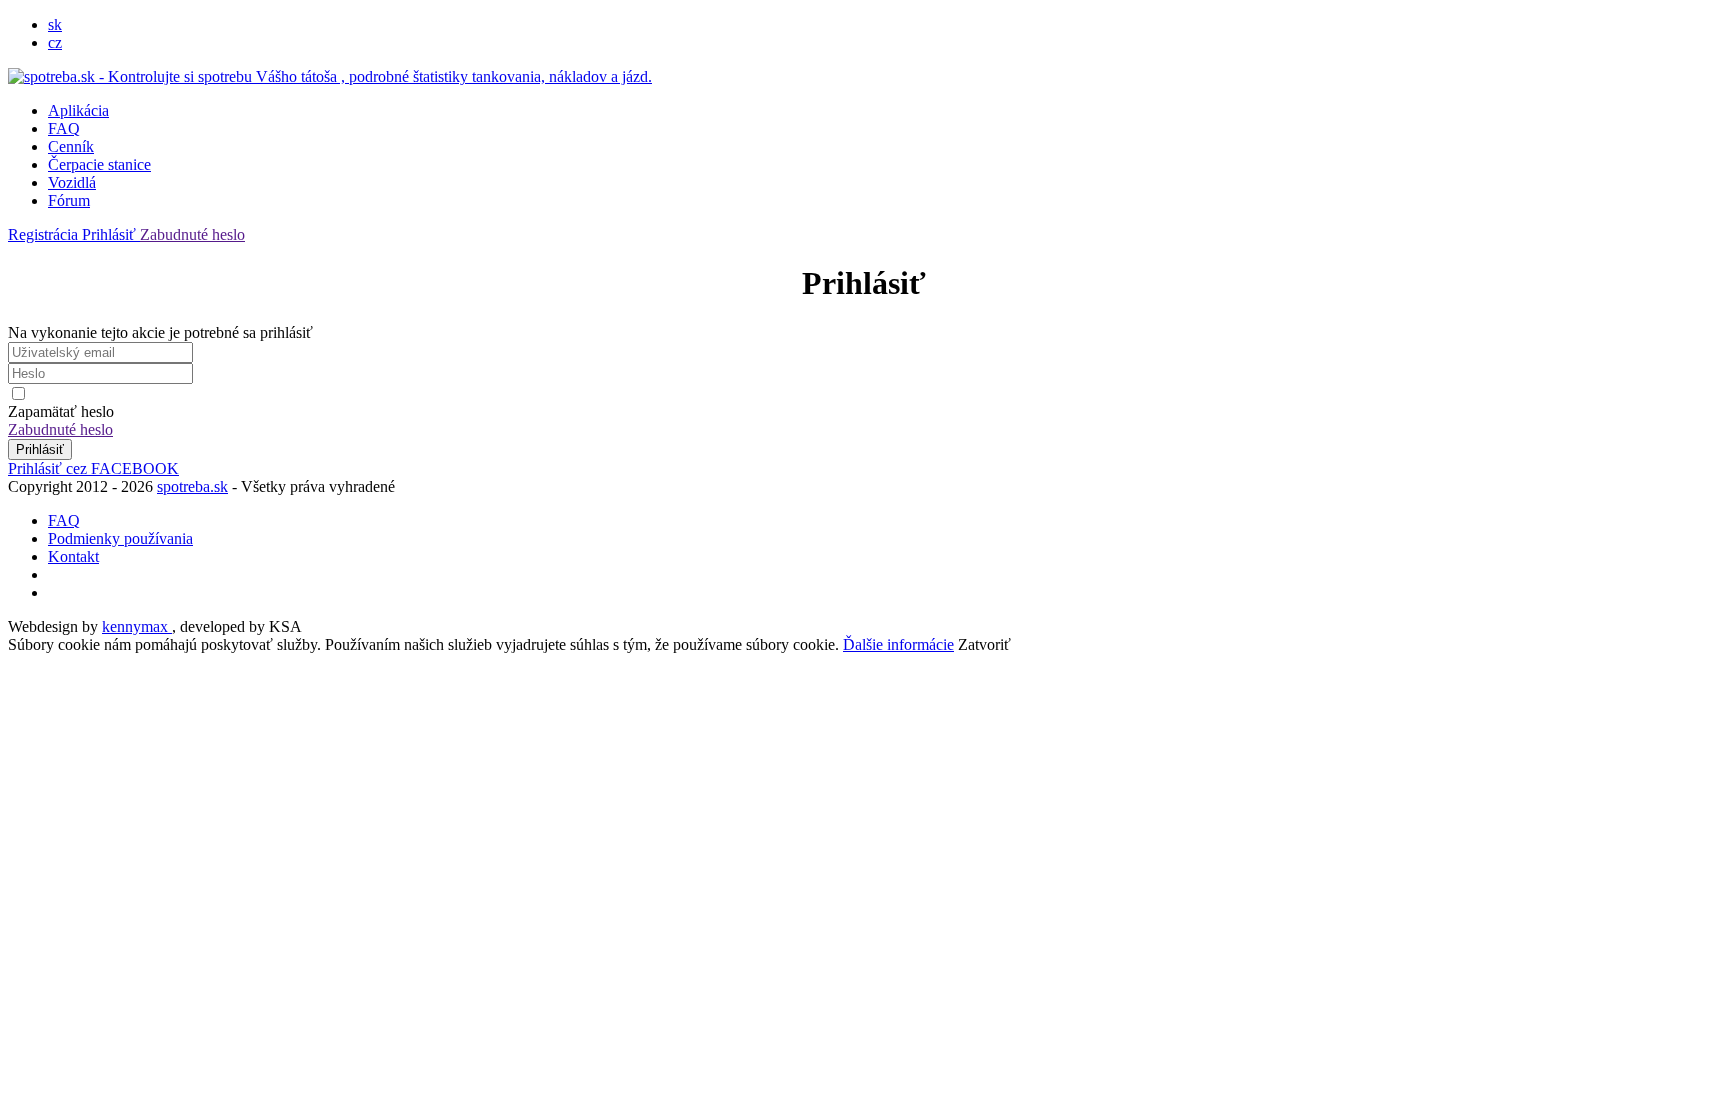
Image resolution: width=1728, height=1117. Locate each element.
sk (55, 24)
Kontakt (73, 556)
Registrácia (45, 234)
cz (55, 42)
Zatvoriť (984, 644)
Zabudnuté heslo (192, 234)
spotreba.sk (192, 486)
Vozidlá (72, 182)
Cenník (71, 146)
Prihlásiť (111, 234)
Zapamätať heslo (61, 411)
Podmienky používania (120, 538)
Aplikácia (78, 110)
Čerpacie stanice (99, 164)
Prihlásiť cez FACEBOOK (93, 468)
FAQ (64, 128)
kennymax (137, 626)
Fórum (69, 200)
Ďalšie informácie (898, 644)
